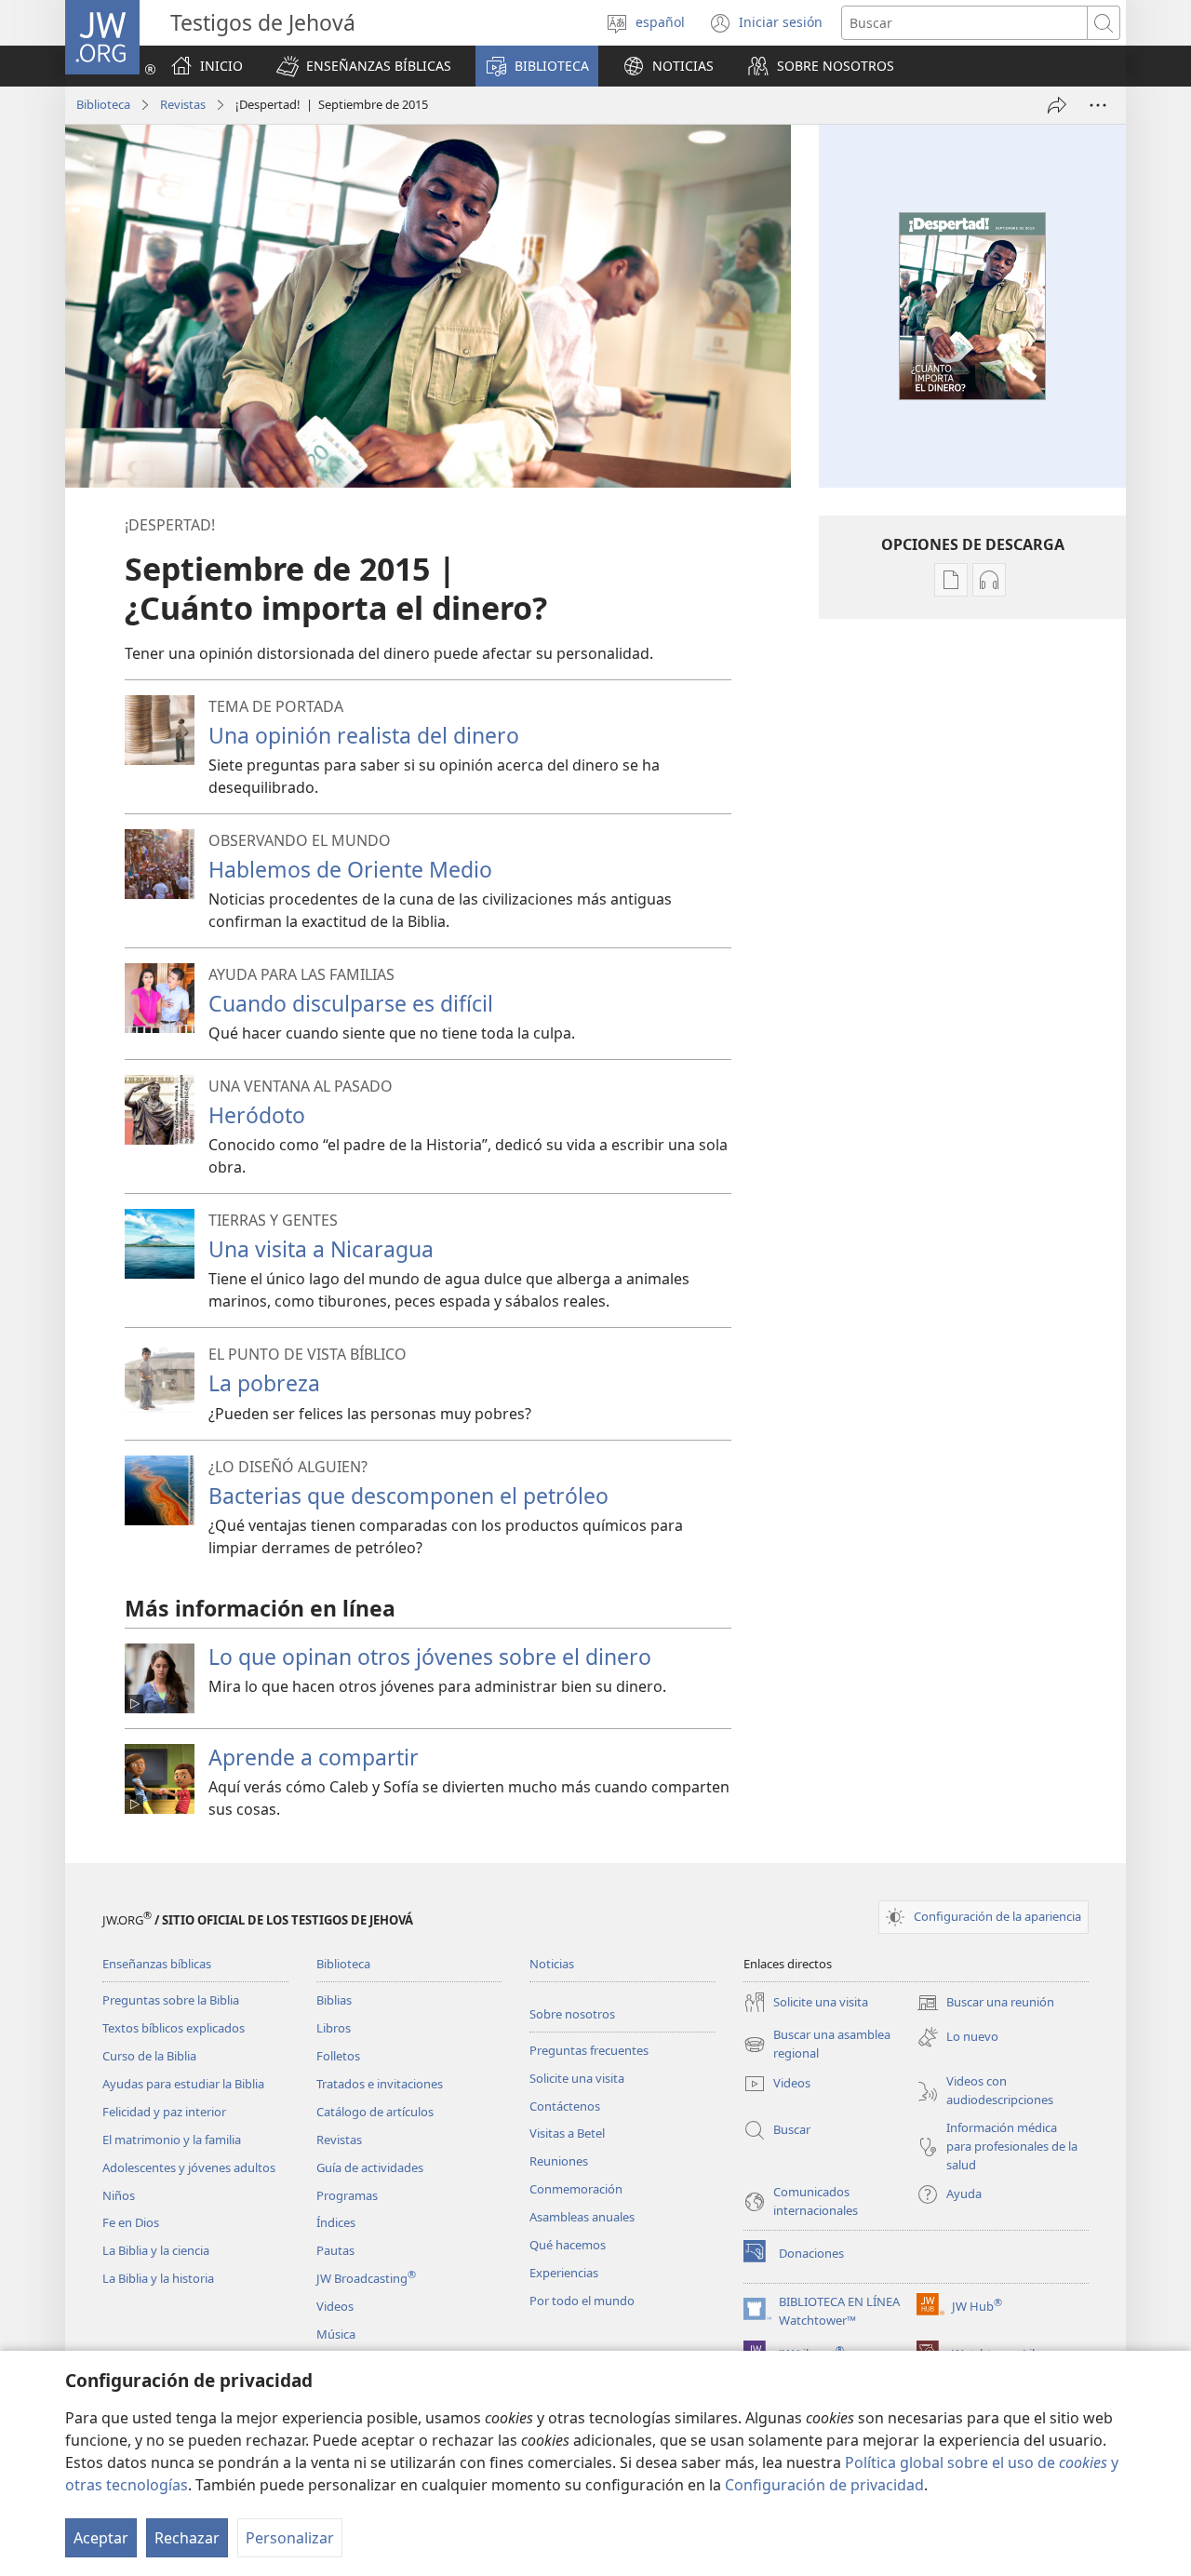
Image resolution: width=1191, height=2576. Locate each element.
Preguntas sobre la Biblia (171, 2000)
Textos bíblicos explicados (174, 2028)
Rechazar (187, 2538)
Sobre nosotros (572, 2014)
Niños (119, 2195)
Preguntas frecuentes (589, 2050)
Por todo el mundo (582, 2301)
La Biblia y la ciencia (156, 2250)
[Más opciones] (1098, 105)
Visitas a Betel (567, 2133)
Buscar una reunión (985, 2004)
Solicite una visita (577, 2078)
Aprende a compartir (314, 1757)
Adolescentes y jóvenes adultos (189, 2167)
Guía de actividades (370, 2167)
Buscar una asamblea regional (817, 2045)
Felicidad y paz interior (164, 2112)
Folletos (338, 2056)
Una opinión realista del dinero (364, 735)
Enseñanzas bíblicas (157, 1964)
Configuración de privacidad (824, 2485)
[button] (364, 66)
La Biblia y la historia (158, 2278)
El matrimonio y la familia (172, 2140)
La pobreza (264, 1383)
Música (336, 2334)
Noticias (552, 1964)
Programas (347, 2195)
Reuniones (559, 2161)
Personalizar (290, 2538)
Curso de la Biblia (149, 2056)
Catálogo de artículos (375, 2112)
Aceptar (101, 2538)
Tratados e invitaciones (380, 2084)
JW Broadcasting (366, 2278)
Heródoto (257, 1115)
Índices (336, 2222)
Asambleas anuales (582, 2217)
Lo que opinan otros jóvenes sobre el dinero (430, 1657)
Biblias (334, 2000)
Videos (335, 2306)
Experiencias (564, 2273)
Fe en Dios (131, 2222)
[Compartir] (1057, 105)
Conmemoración (576, 2189)
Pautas (335, 2250)
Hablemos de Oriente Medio (350, 869)
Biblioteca (103, 104)
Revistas (183, 104)
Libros (334, 2028)
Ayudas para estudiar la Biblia (183, 2084)
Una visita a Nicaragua (321, 1249)
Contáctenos (565, 2106)
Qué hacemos (568, 2245)
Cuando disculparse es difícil (351, 1003)
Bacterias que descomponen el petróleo (408, 1496)
